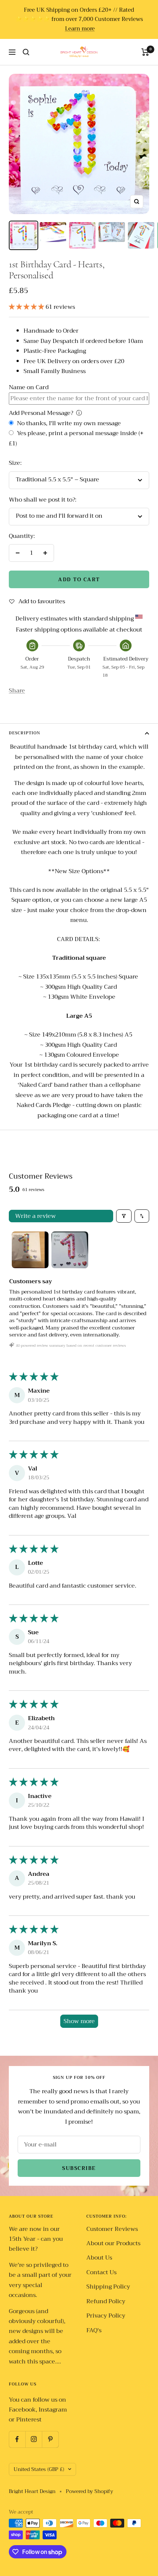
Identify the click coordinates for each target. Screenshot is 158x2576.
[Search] (26, 52)
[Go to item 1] (30, 1250)
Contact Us (101, 2273)
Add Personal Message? (41, 413)
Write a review (35, 1216)
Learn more (80, 29)
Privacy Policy (106, 2316)
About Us (99, 2258)
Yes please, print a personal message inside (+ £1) (76, 438)
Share (17, 691)
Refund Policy (106, 2302)
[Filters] (124, 1216)
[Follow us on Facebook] (17, 2439)
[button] (27, 307)
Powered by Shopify (89, 2491)
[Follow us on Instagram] (34, 2439)
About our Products (113, 2244)
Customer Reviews (112, 2229)
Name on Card (29, 387)
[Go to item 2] (70, 1250)
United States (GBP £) (39, 2469)
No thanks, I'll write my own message (68, 424)
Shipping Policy (108, 2287)
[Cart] (145, 52)
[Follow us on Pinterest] (50, 2439)
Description (25, 733)
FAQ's (94, 2331)
